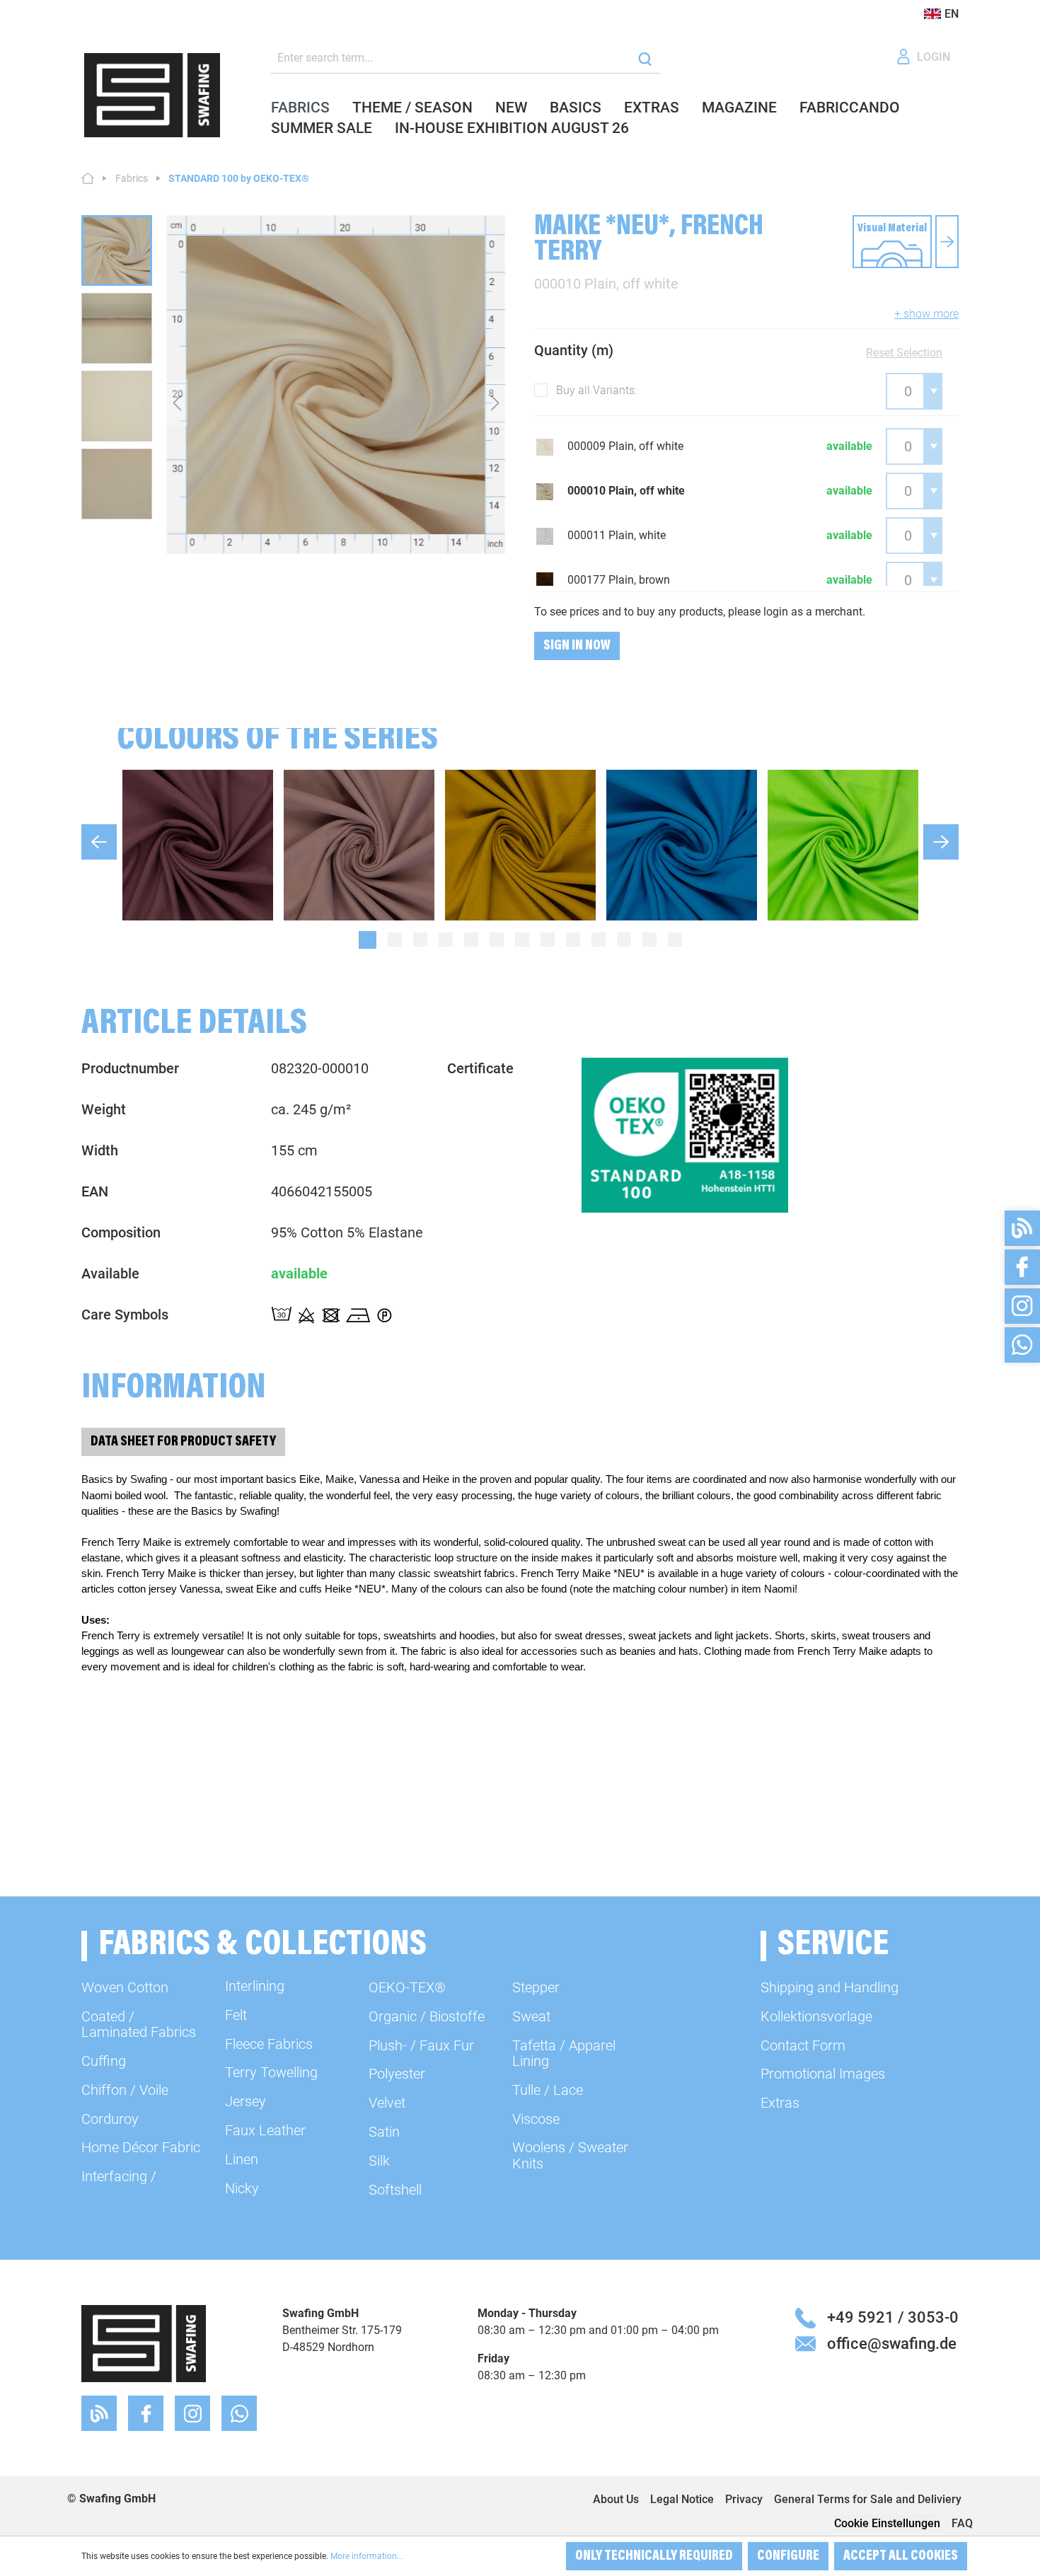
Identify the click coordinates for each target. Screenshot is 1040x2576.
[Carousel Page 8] (548, 940)
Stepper (536, 1987)
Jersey (245, 2101)
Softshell (395, 2190)
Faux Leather (265, 2130)
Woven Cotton (125, 1987)
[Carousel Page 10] (599, 940)
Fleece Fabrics (269, 2044)
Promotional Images (823, 2074)
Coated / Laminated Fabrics (139, 2024)
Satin (384, 2132)
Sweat (531, 2016)
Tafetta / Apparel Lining (564, 2053)
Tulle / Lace (548, 2090)
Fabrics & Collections (262, 1946)
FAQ (962, 2523)
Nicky (242, 2188)
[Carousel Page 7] (522, 940)
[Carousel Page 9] (573, 940)
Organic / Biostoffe (427, 2016)
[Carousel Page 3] (420, 940)
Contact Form (803, 2045)
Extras (780, 2103)
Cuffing (104, 2061)
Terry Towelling (271, 2072)
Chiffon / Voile (125, 2090)
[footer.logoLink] (144, 2343)
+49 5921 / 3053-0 (893, 2317)
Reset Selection (904, 353)
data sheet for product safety (183, 1442)
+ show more (926, 314)
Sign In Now (577, 646)
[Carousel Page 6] (497, 940)
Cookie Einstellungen (887, 2523)
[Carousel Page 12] (649, 940)
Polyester (397, 2074)
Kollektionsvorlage (816, 2016)
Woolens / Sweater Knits (570, 2155)
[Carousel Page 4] (446, 940)
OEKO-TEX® (407, 1987)
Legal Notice (682, 2499)
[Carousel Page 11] (624, 940)
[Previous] (177, 402)
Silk (379, 2161)
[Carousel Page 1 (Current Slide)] (368, 940)
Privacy (744, 2499)
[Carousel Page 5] (471, 940)
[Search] (645, 58)
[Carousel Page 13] (675, 940)
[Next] (495, 402)
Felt (236, 2015)
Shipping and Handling (830, 1987)
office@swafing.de (892, 2343)
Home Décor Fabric (141, 2147)
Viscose (536, 2119)
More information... (367, 2556)
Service (833, 1946)
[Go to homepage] (152, 95)
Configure (788, 2556)
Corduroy (110, 2119)
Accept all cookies (901, 2556)
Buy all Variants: (596, 390)
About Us (616, 2499)
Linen (242, 2159)
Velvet (387, 2103)
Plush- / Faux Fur (421, 2045)
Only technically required (654, 2556)
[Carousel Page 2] (395, 940)
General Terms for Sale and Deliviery (868, 2499)
